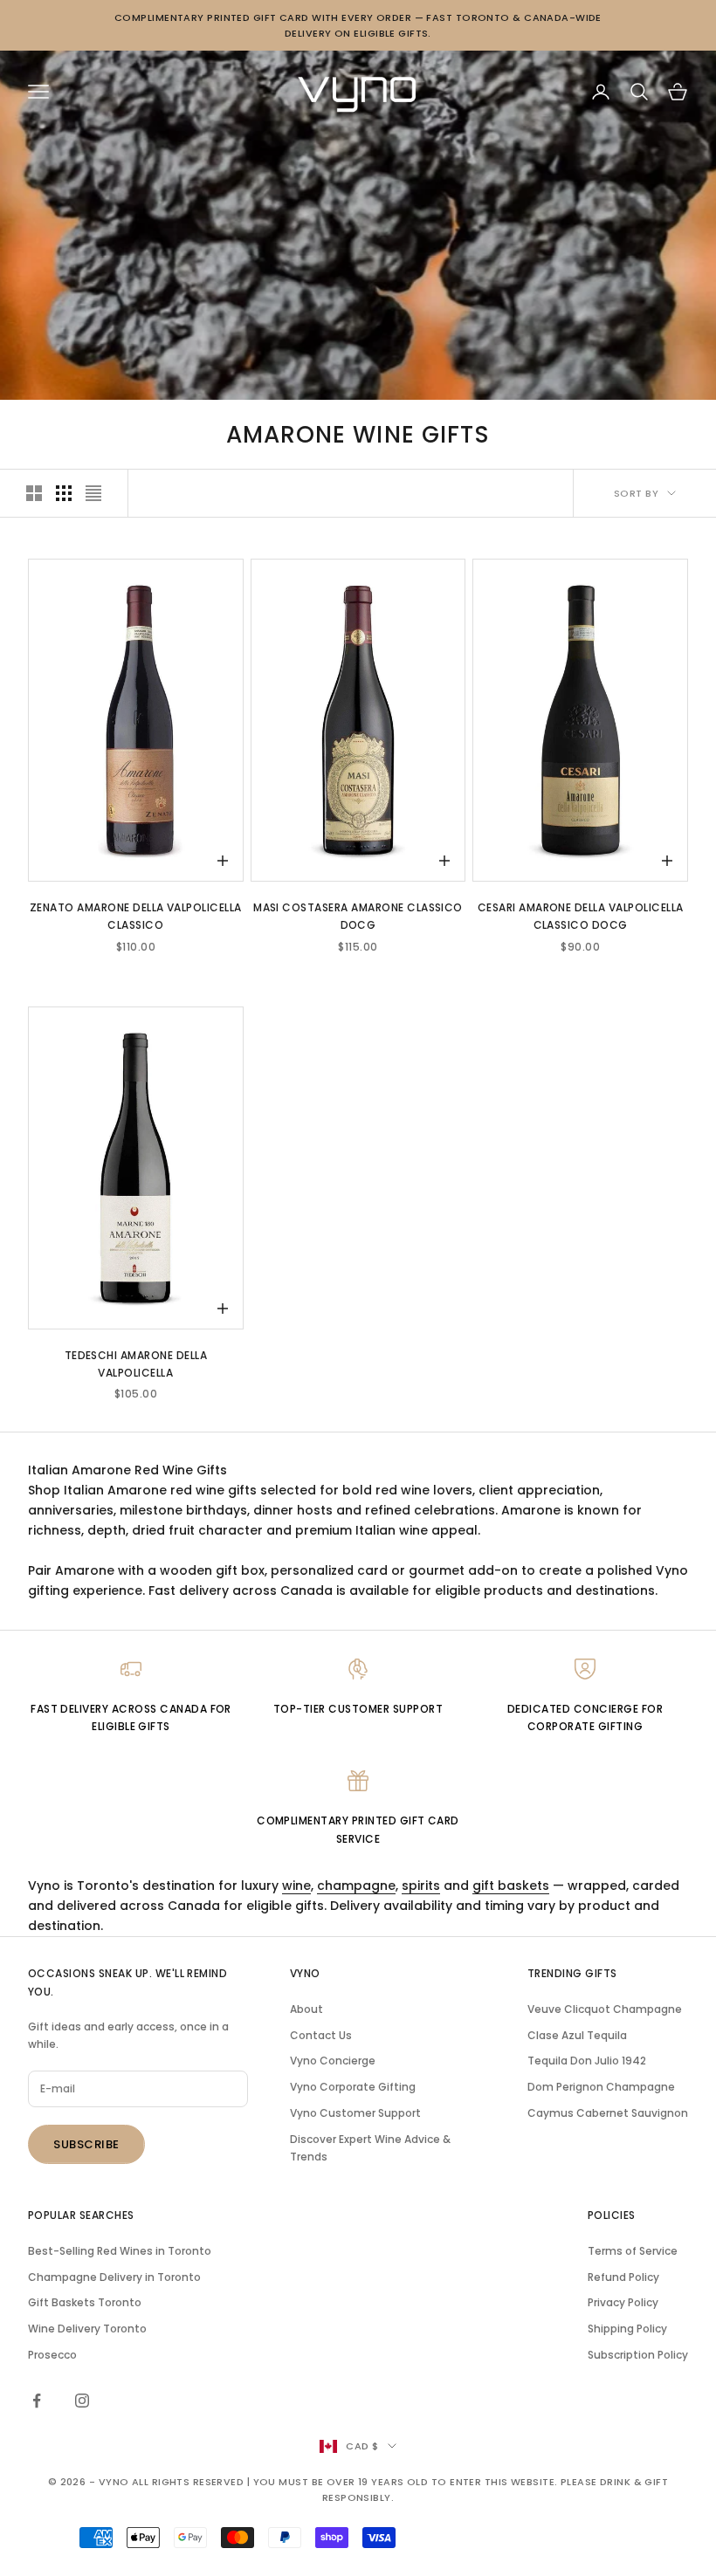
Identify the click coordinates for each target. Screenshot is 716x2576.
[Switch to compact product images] (93, 493)
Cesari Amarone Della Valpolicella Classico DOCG (581, 916)
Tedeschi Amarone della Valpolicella (136, 1364)
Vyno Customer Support (355, 2113)
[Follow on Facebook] (37, 2401)
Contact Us (321, 2035)
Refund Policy (623, 2277)
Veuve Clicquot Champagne (605, 2009)
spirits (421, 1886)
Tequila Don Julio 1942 (587, 2061)
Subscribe (86, 2144)
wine (296, 1886)
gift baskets (511, 1886)
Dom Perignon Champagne (601, 2087)
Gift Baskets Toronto (85, 2302)
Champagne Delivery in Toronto (114, 2277)
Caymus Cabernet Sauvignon (608, 2113)
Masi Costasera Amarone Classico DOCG (358, 916)
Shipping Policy (627, 2329)
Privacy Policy (623, 2302)
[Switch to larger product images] (34, 493)
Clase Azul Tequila (577, 2035)
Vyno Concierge (333, 2061)
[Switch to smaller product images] (64, 493)
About (306, 2009)
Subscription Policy (638, 2355)
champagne (356, 1886)
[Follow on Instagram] (82, 2401)
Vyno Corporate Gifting (353, 2087)
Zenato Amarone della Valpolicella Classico (136, 916)
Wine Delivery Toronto (87, 2329)
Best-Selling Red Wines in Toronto (120, 2251)
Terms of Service (633, 2251)
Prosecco (52, 2355)
